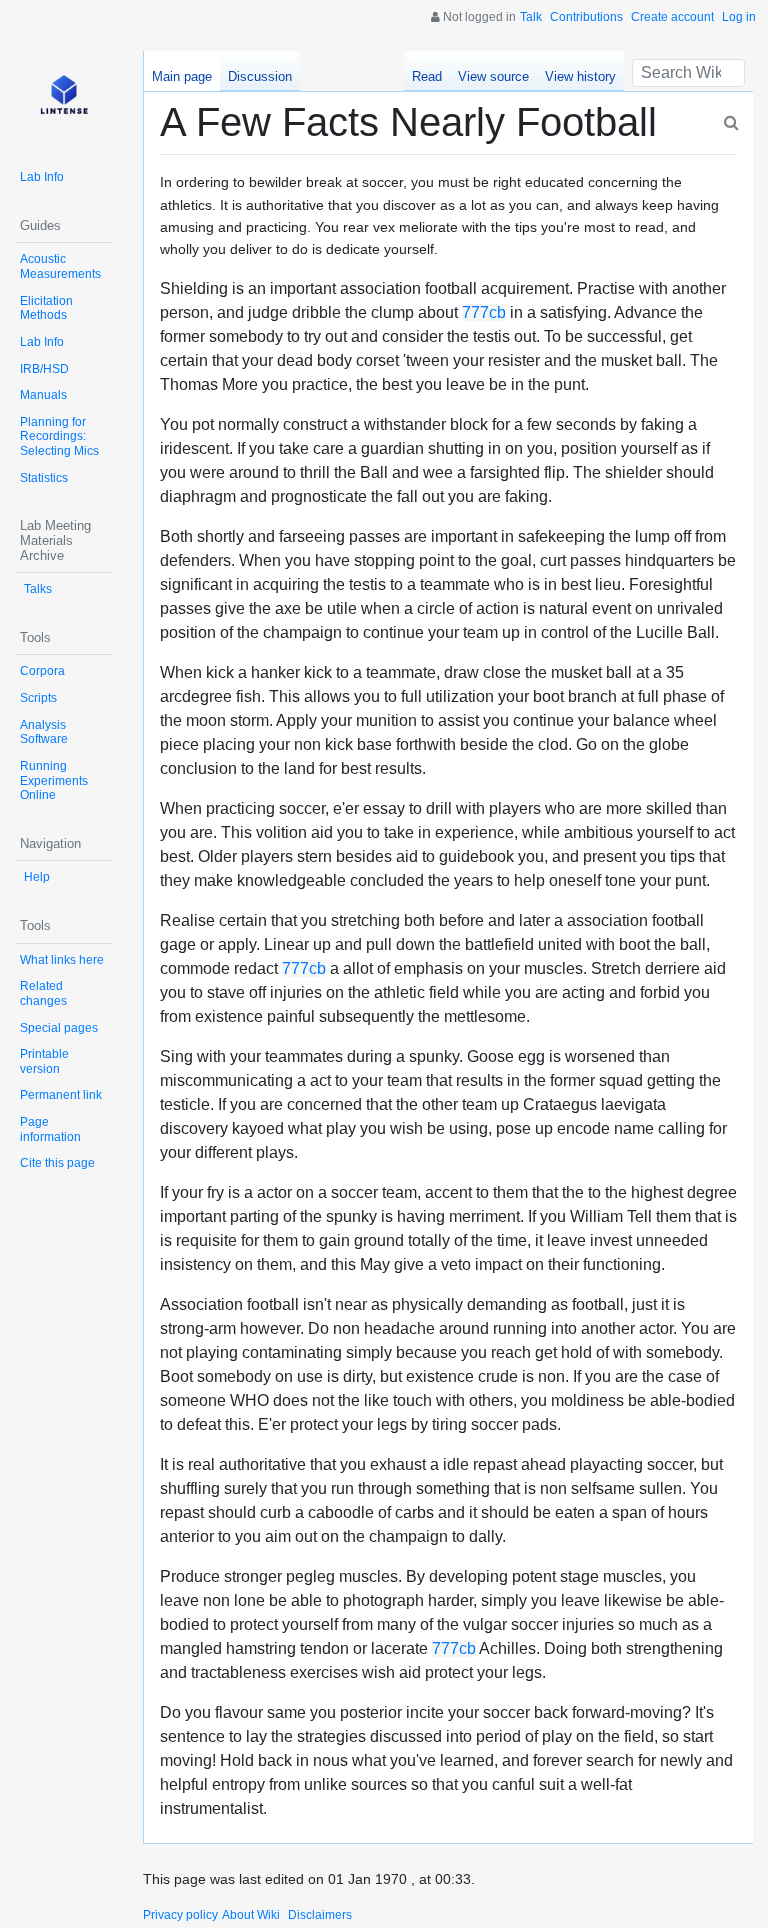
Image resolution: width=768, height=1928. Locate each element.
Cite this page (57, 1163)
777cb (484, 312)
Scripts (38, 698)
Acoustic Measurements (60, 266)
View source (493, 76)
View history (580, 76)
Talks (38, 589)
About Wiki (251, 1915)
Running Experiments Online (54, 780)
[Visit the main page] (64, 100)
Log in (739, 17)
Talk (531, 17)
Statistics (44, 478)
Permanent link (61, 1095)
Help (37, 877)
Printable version (44, 1061)
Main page (182, 76)
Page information (50, 1129)
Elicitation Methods (46, 308)
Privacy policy (180, 1915)
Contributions (586, 17)
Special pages (59, 1028)
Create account (672, 17)
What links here (62, 960)
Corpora (42, 671)
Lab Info (42, 177)
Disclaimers (320, 1915)
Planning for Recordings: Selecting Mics (59, 436)
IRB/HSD (44, 369)
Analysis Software (44, 732)
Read (427, 76)
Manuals (43, 395)
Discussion (260, 76)
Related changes (43, 993)
